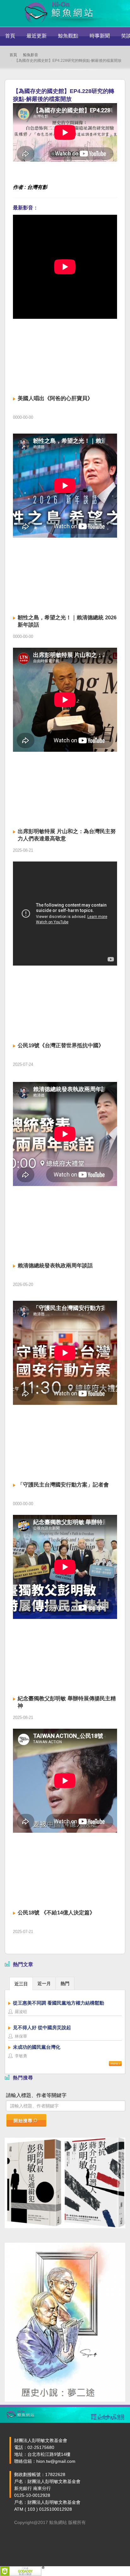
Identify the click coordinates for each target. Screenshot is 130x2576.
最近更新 (37, 36)
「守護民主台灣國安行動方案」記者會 (63, 1485)
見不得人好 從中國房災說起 (42, 2027)
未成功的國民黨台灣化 (37, 2047)
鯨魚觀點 (68, 36)
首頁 (10, 36)
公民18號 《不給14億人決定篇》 (56, 1913)
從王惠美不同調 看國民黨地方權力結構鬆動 (59, 2003)
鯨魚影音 (31, 55)
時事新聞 (100, 36)
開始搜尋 (23, 2121)
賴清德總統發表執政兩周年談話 (55, 1266)
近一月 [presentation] (44, 1983)
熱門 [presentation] (65, 1983)
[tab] (21, 1983)
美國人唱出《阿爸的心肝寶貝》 (55, 398)
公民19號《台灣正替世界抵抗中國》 (61, 1046)
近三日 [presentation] (21, 1984)
